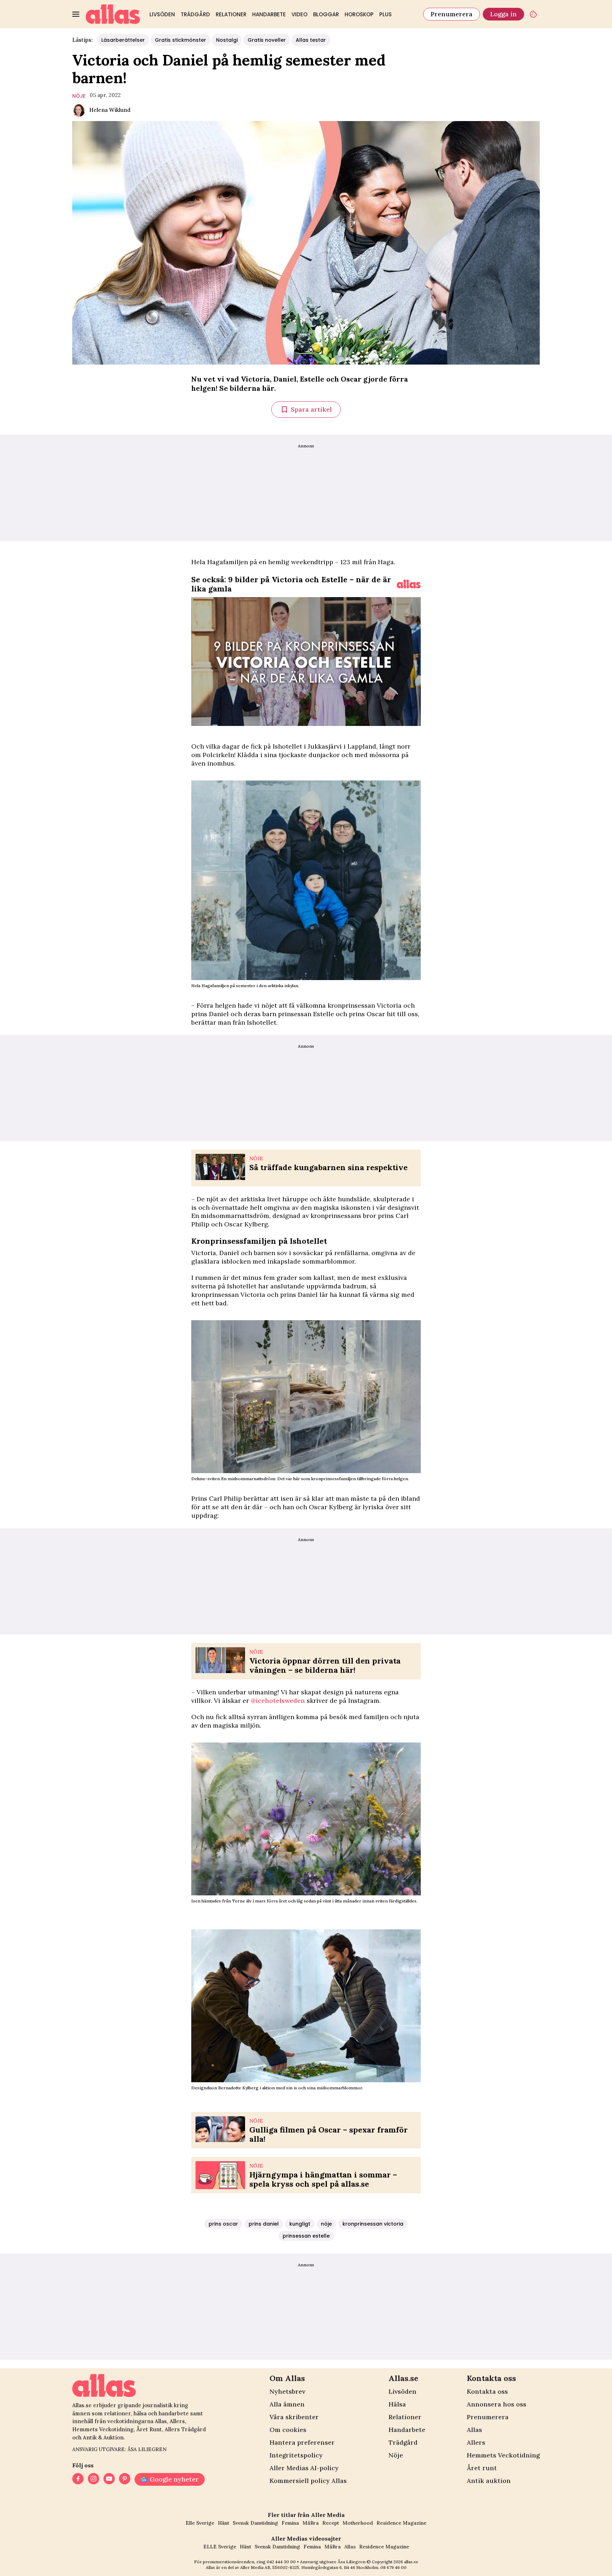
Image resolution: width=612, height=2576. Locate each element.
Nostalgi (227, 40)
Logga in (503, 14)
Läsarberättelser (123, 40)
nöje (79, 96)
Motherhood (358, 2523)
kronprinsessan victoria (373, 2224)
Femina (290, 2523)
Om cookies (288, 2430)
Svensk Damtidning (255, 2523)
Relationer (231, 14)
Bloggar (326, 14)
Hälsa (397, 2404)
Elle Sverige (200, 2523)
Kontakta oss (487, 2391)
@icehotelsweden (278, 1701)
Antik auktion (489, 2481)
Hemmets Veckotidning (503, 2455)
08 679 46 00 (393, 2567)
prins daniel (264, 2224)
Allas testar (311, 40)
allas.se (411, 2562)
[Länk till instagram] (93, 2479)
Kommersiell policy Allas (308, 2481)
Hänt (223, 2523)
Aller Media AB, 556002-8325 (270, 2567)
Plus (386, 14)
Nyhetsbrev (287, 2391)
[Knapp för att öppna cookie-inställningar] (533, 14)
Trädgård (195, 14)
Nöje (396, 2455)
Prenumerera (452, 14)
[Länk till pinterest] (125, 2479)
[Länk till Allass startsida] (113, 14)
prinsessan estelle (306, 2236)
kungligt (300, 2224)
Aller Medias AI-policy (304, 2468)
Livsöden (162, 14)
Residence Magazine (401, 2523)
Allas (474, 2430)
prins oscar (223, 2224)
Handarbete (269, 14)
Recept (331, 2523)
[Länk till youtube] (109, 2479)
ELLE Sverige (220, 2547)
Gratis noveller (267, 40)
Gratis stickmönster (180, 40)
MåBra (311, 2523)
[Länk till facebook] (78, 2479)
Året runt (482, 2468)
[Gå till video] (409, 584)
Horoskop (359, 14)
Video (299, 14)
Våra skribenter (294, 2417)
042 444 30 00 (281, 2562)
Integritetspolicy (296, 2455)
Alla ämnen (287, 2404)
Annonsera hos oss (497, 2404)
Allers (476, 2442)
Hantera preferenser (302, 2442)
